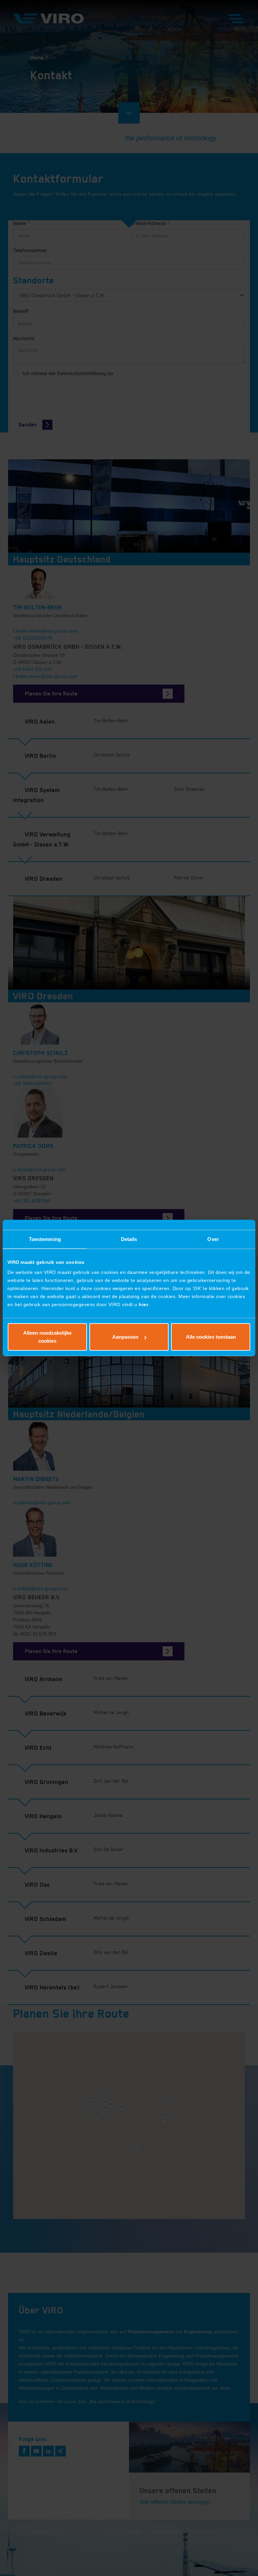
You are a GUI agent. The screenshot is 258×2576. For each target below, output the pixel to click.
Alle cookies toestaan (211, 1337)
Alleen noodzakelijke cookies (47, 1337)
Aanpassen (125, 1337)
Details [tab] (129, 1239)
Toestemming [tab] (45, 1239)
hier (143, 1304)
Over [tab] (213, 1239)
